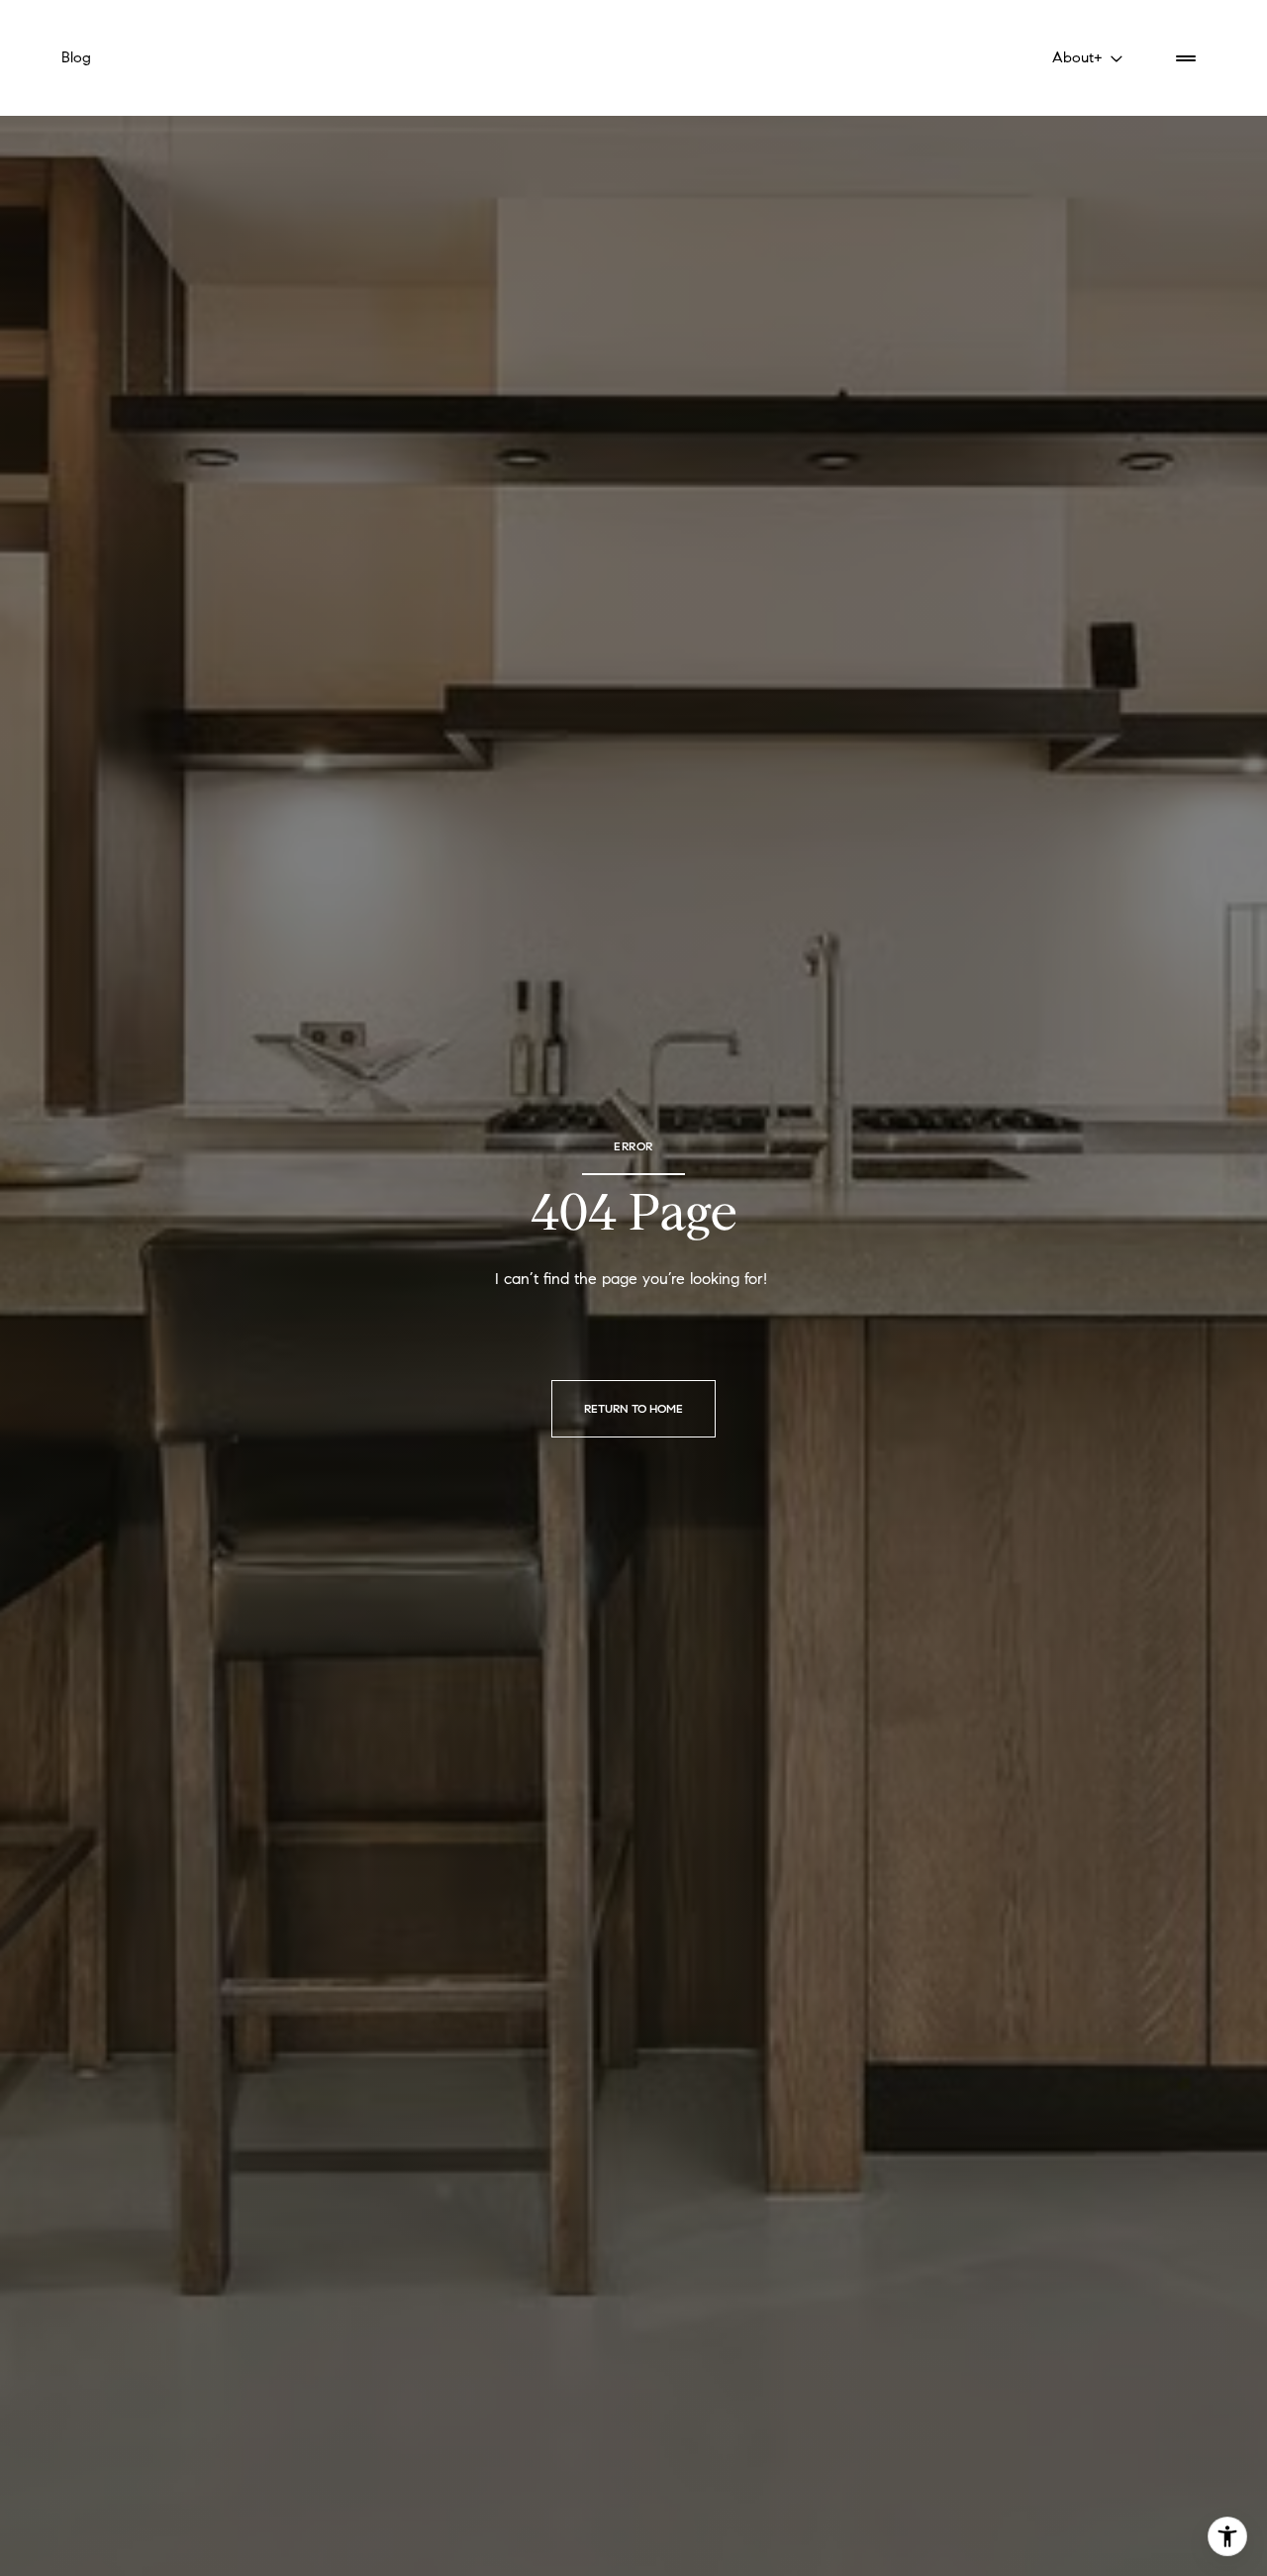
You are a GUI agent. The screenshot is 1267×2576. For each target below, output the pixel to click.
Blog (76, 57)
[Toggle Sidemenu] (1186, 58)
